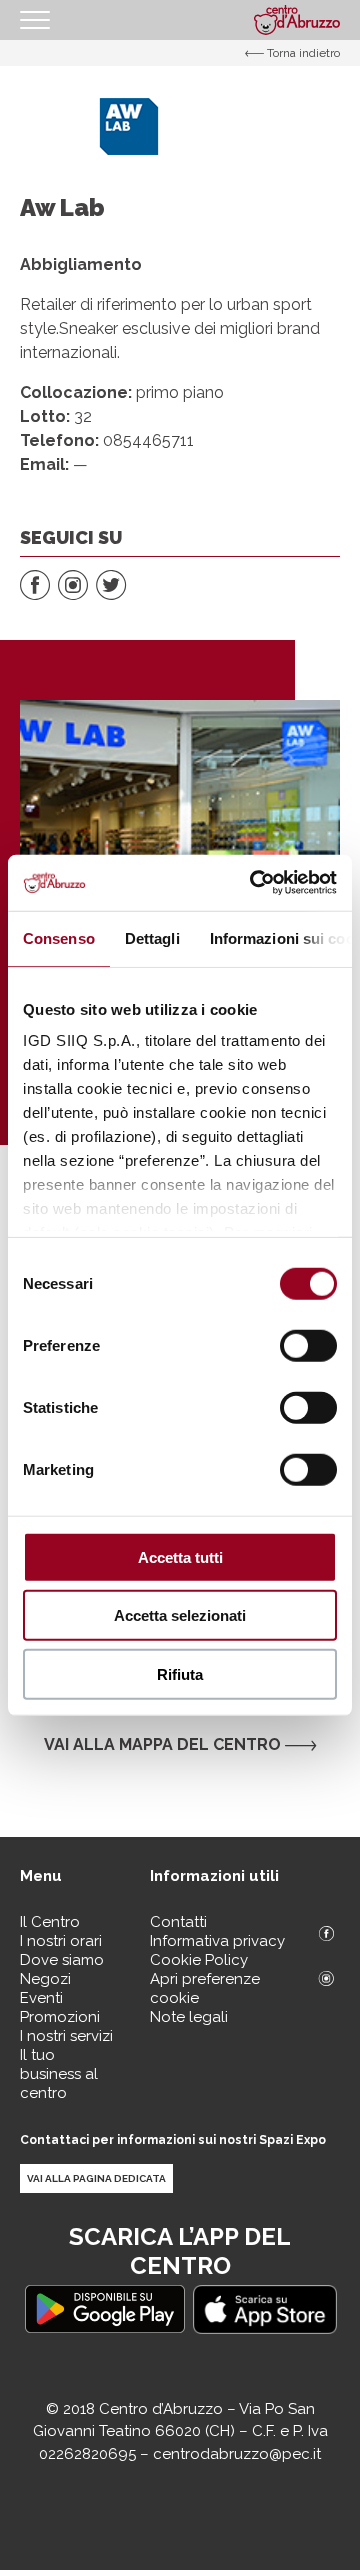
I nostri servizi (66, 2036)
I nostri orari (61, 1941)
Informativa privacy (217, 1941)
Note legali (189, 2017)
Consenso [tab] (59, 937)
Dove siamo (62, 1960)
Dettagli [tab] (152, 937)
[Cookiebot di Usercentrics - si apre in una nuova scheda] (254, 883)
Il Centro (50, 1922)
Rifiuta (180, 1673)
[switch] (308, 1345)
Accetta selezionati (180, 1615)
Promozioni (60, 2017)
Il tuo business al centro (59, 2074)
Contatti (178, 1922)
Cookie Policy (199, 1960)
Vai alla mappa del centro (164, 1744)
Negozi (45, 1979)
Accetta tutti (180, 1556)
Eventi (41, 1998)
